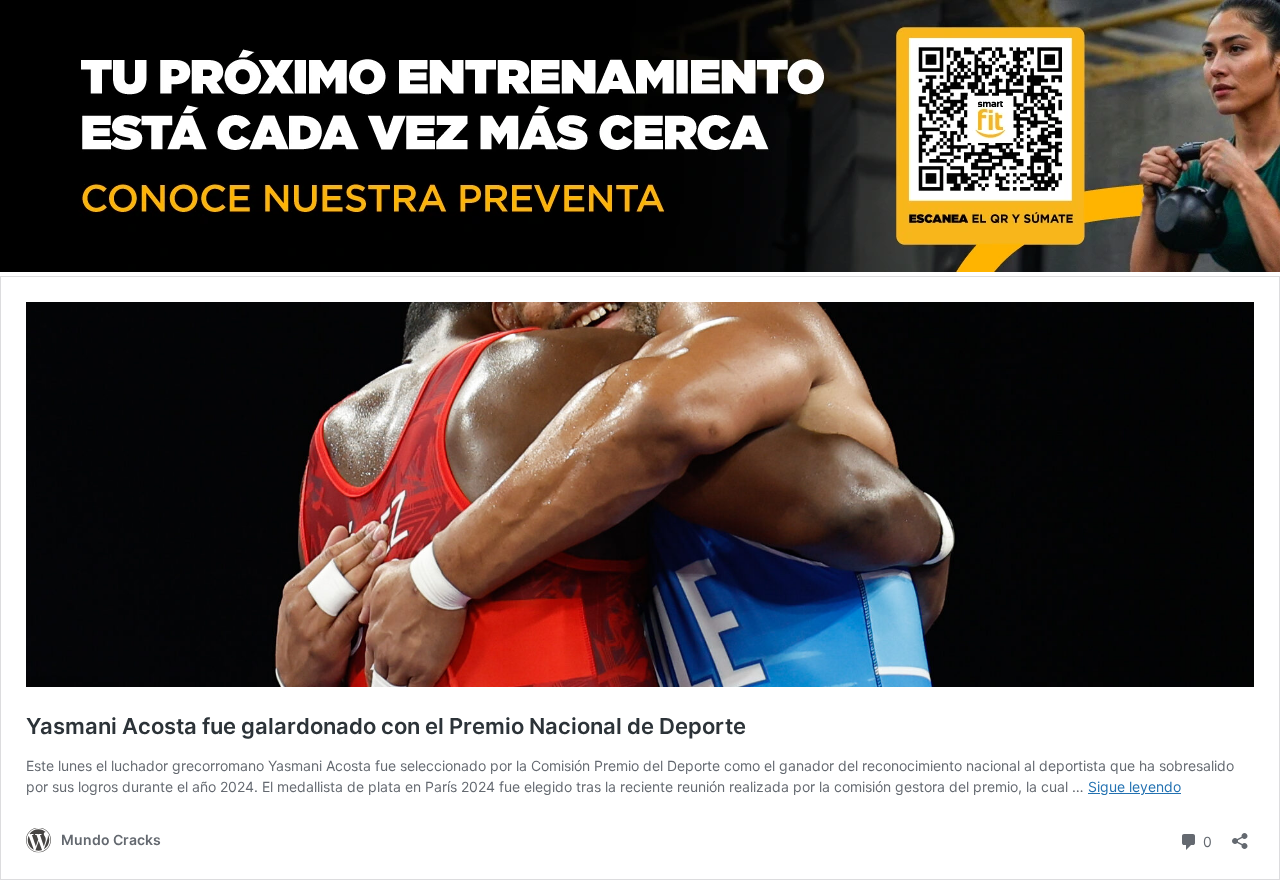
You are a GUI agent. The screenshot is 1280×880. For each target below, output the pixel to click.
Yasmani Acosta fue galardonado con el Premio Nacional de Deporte (386, 726)
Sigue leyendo (1134, 786)
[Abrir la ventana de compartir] (1240, 834)
